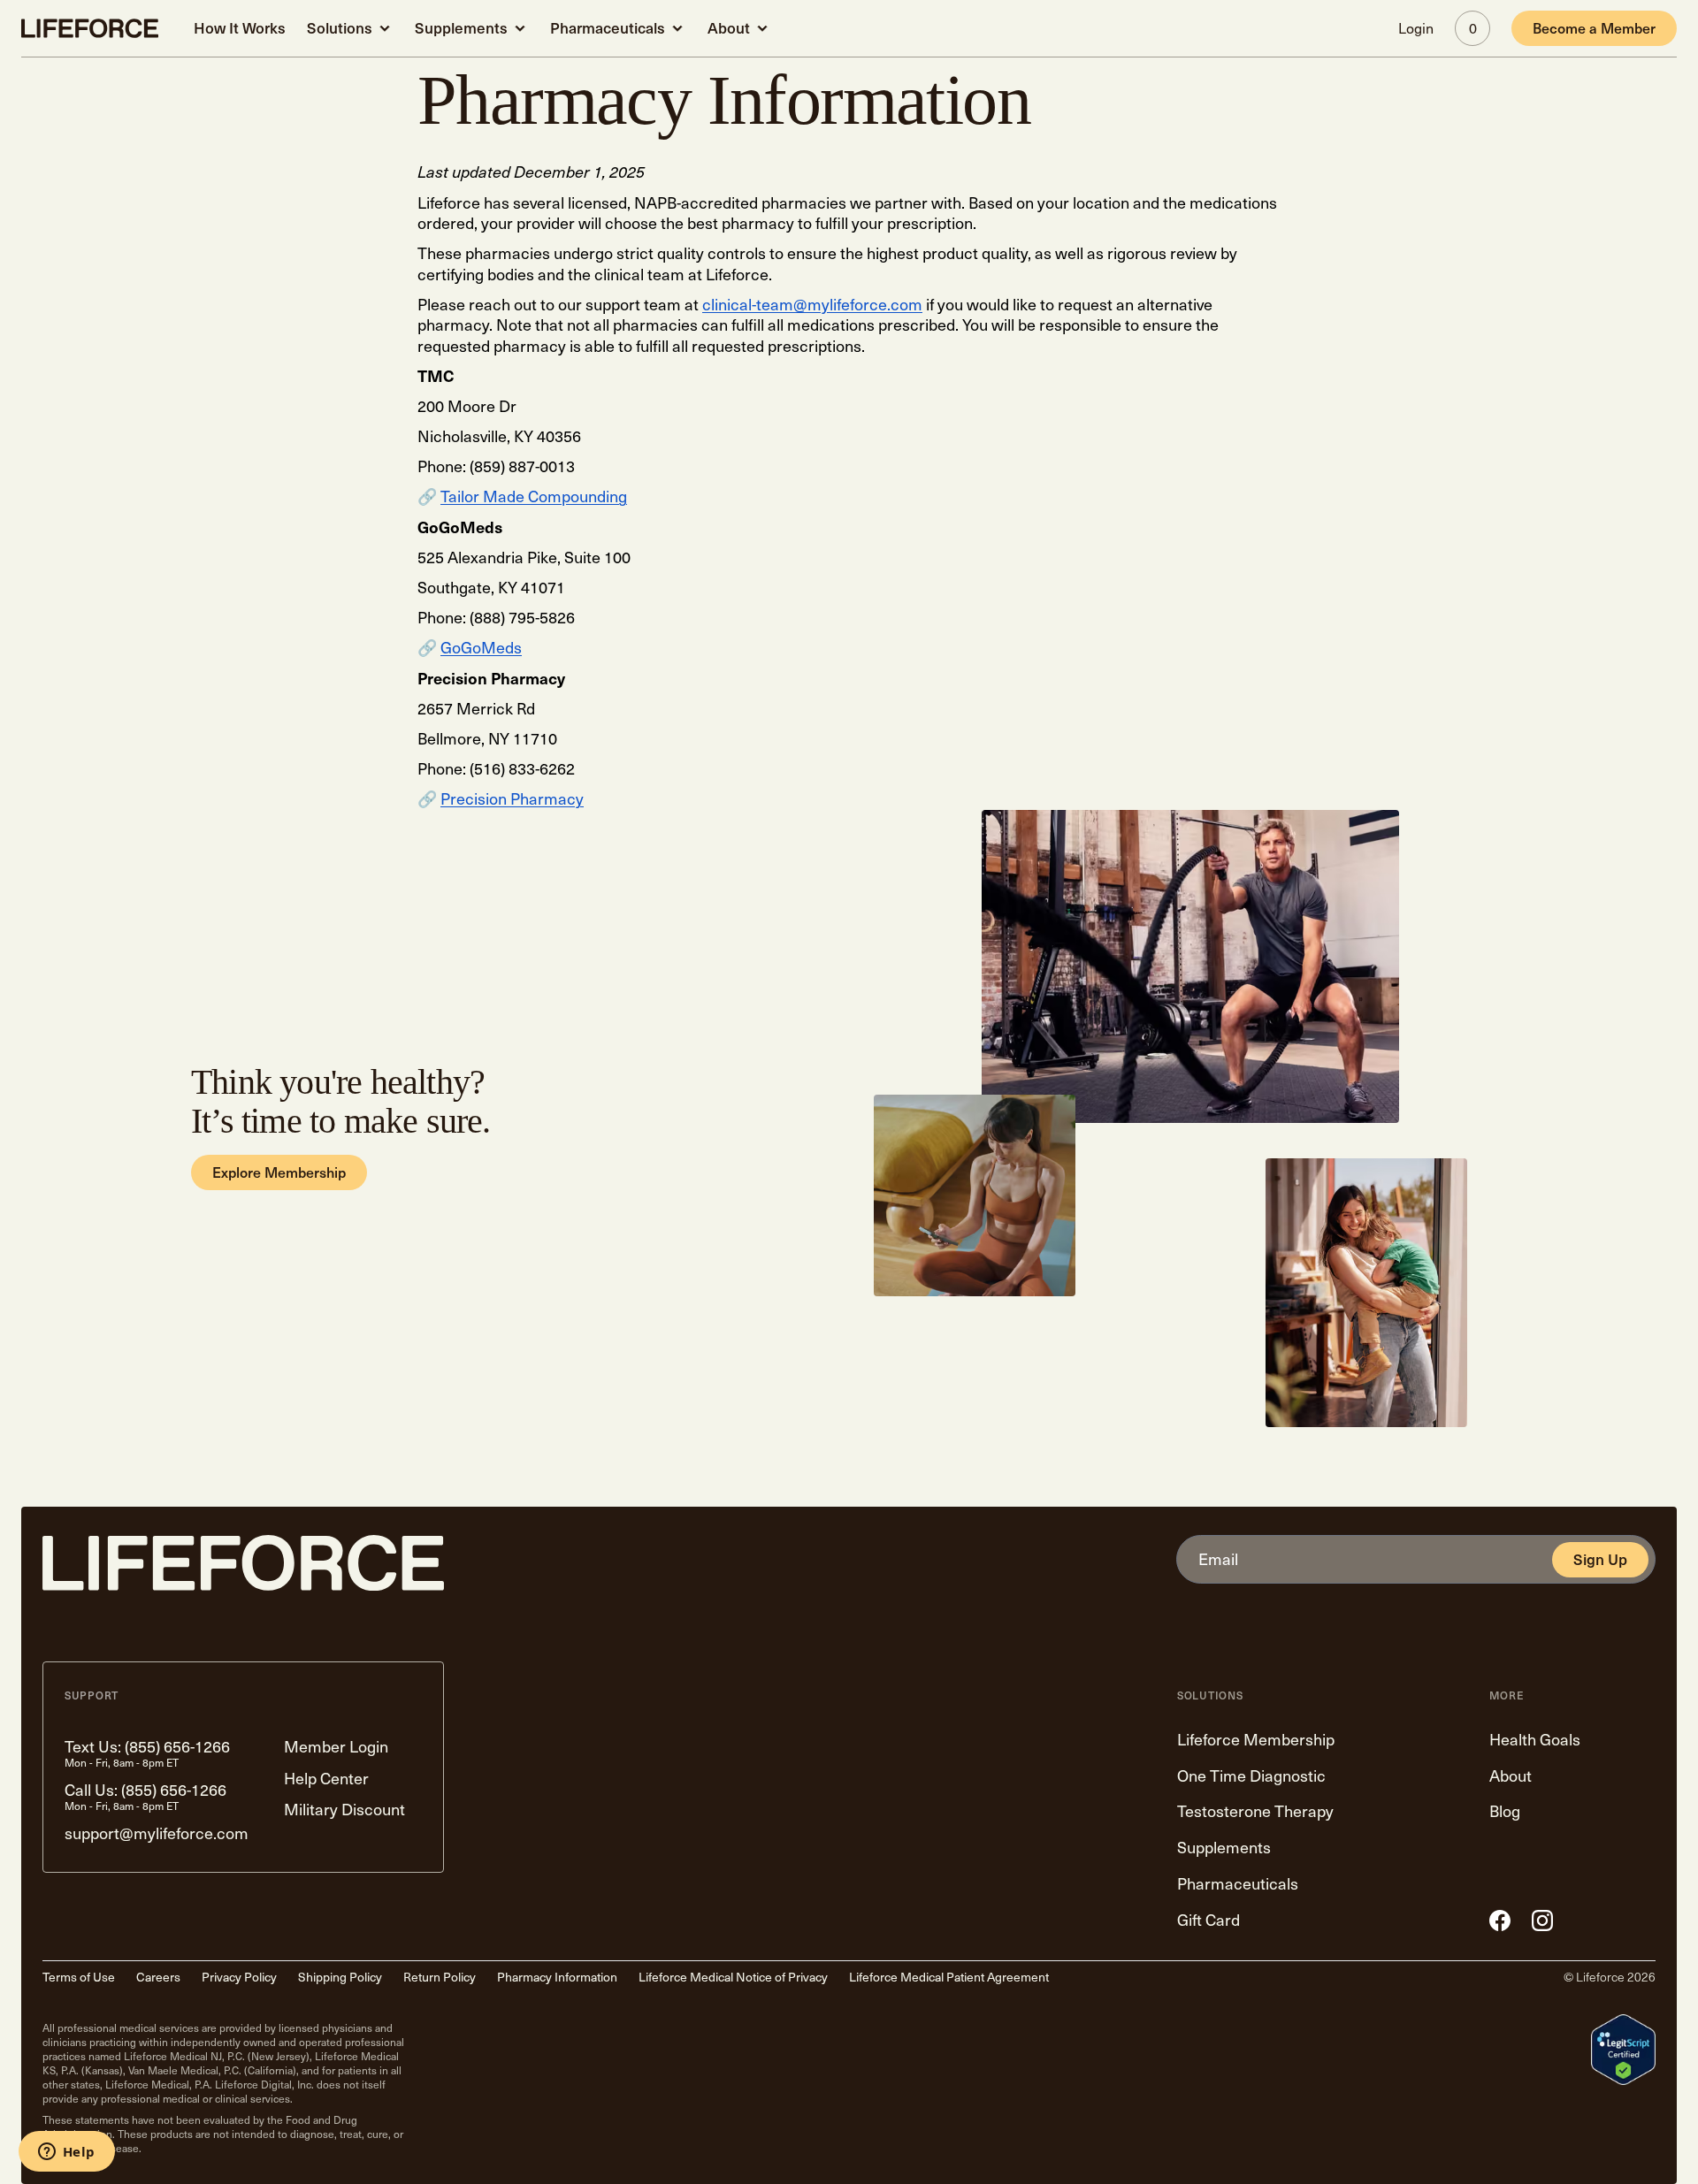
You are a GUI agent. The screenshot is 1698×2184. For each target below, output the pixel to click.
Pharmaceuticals (608, 28)
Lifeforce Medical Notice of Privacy (733, 1977)
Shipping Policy (340, 1977)
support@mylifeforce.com (157, 1833)
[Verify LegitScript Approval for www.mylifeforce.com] (1623, 2049)
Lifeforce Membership (1256, 1740)
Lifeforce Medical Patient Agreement (949, 1977)
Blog (1505, 1811)
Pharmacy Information (557, 1977)
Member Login (336, 1747)
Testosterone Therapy (1255, 1811)
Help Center (326, 1779)
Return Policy (440, 1977)
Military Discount (344, 1810)
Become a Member (1594, 28)
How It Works (240, 28)
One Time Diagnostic (1251, 1776)
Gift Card (1208, 1920)
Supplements (461, 28)
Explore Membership (279, 1172)
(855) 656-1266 (177, 1747)
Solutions (340, 28)
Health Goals (1535, 1740)
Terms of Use (79, 1977)
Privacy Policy (239, 1977)
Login (1416, 28)
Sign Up (1600, 1560)
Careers (158, 1977)
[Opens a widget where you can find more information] (66, 2153)
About (729, 28)
